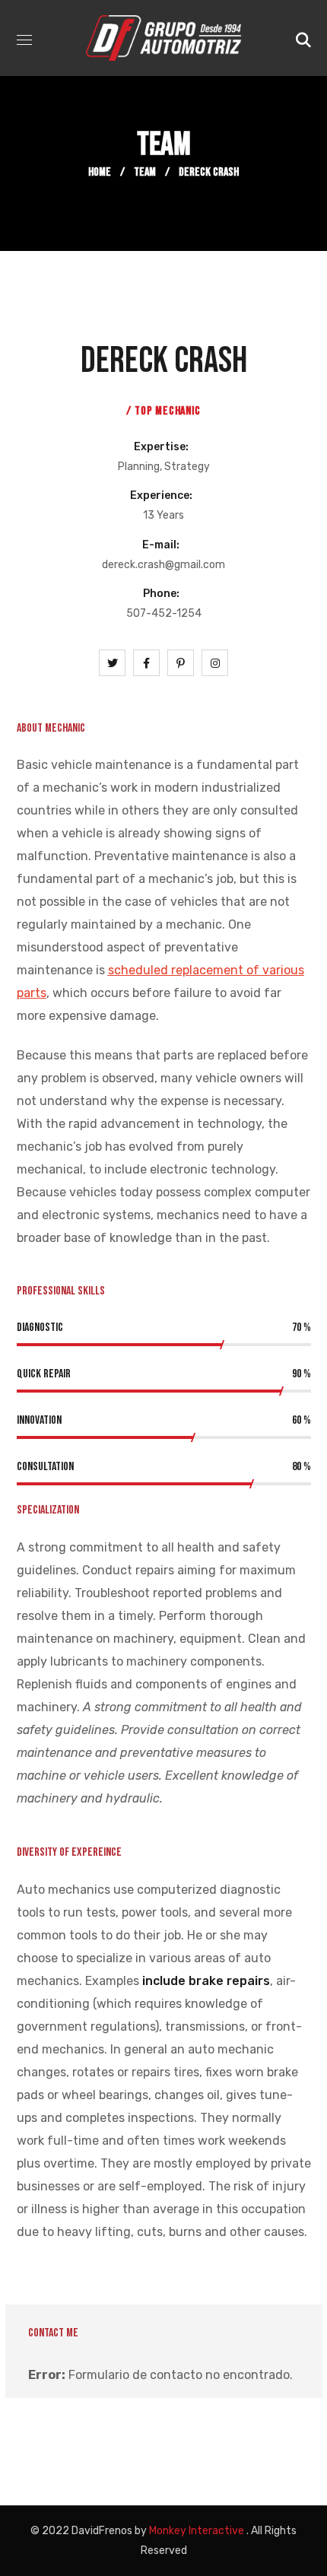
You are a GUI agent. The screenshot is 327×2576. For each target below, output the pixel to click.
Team (145, 172)
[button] (303, 38)
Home (100, 172)
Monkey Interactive (197, 2531)
